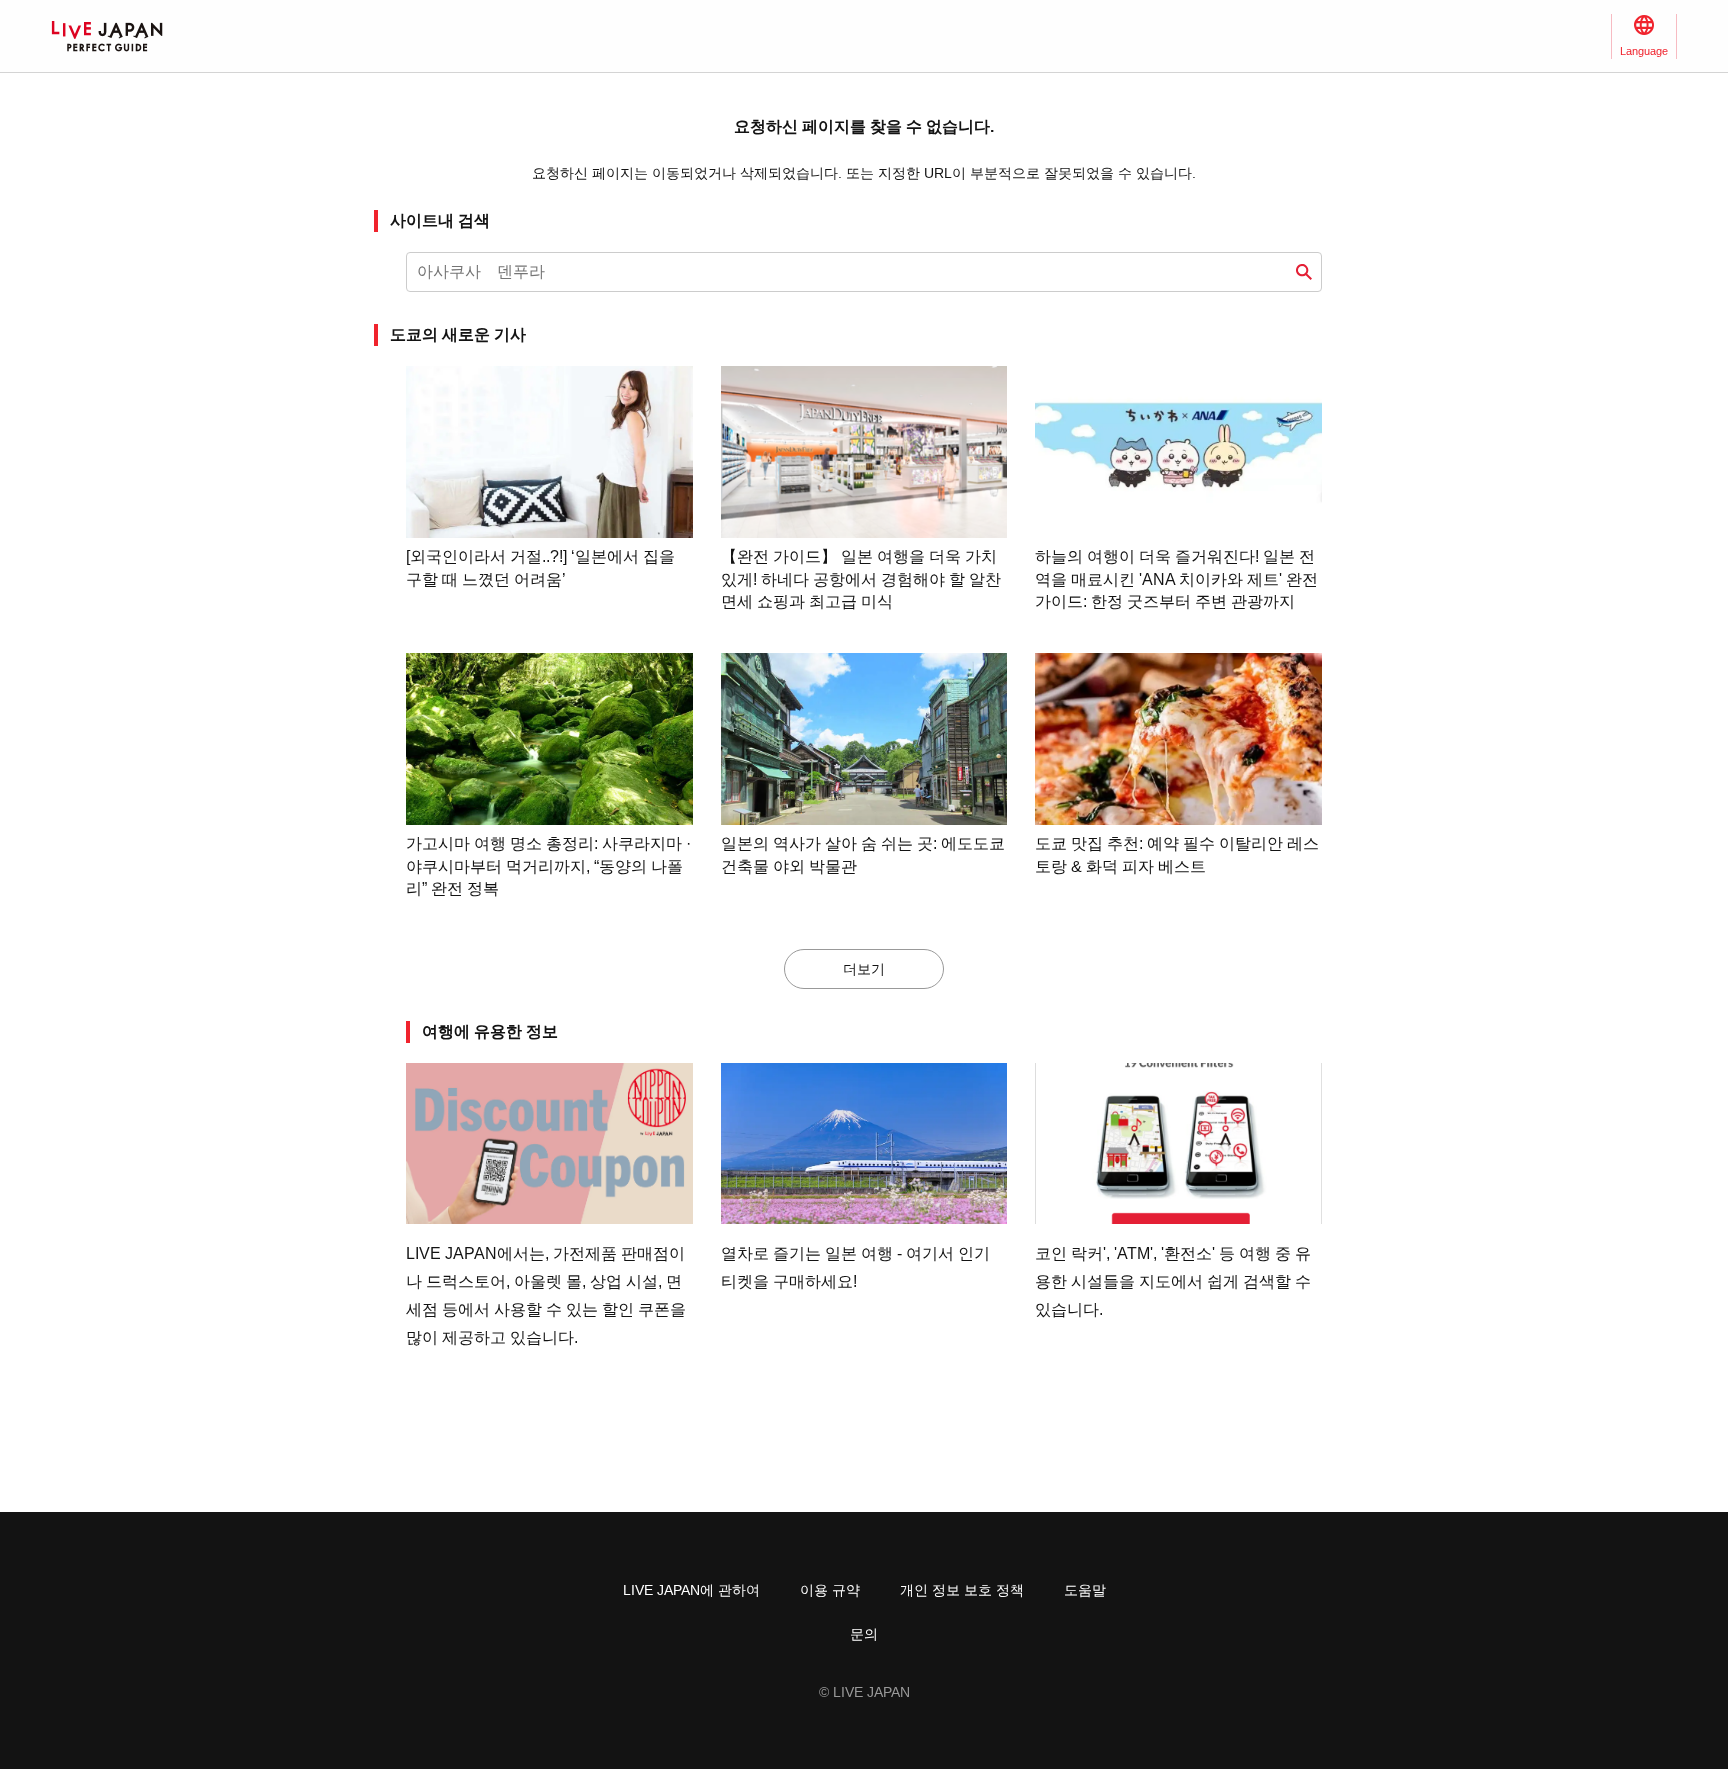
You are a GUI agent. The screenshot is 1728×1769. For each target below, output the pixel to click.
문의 (864, 1634)
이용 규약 (830, 1590)
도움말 (1085, 1590)
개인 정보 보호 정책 (962, 1590)
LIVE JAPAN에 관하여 (691, 1590)
